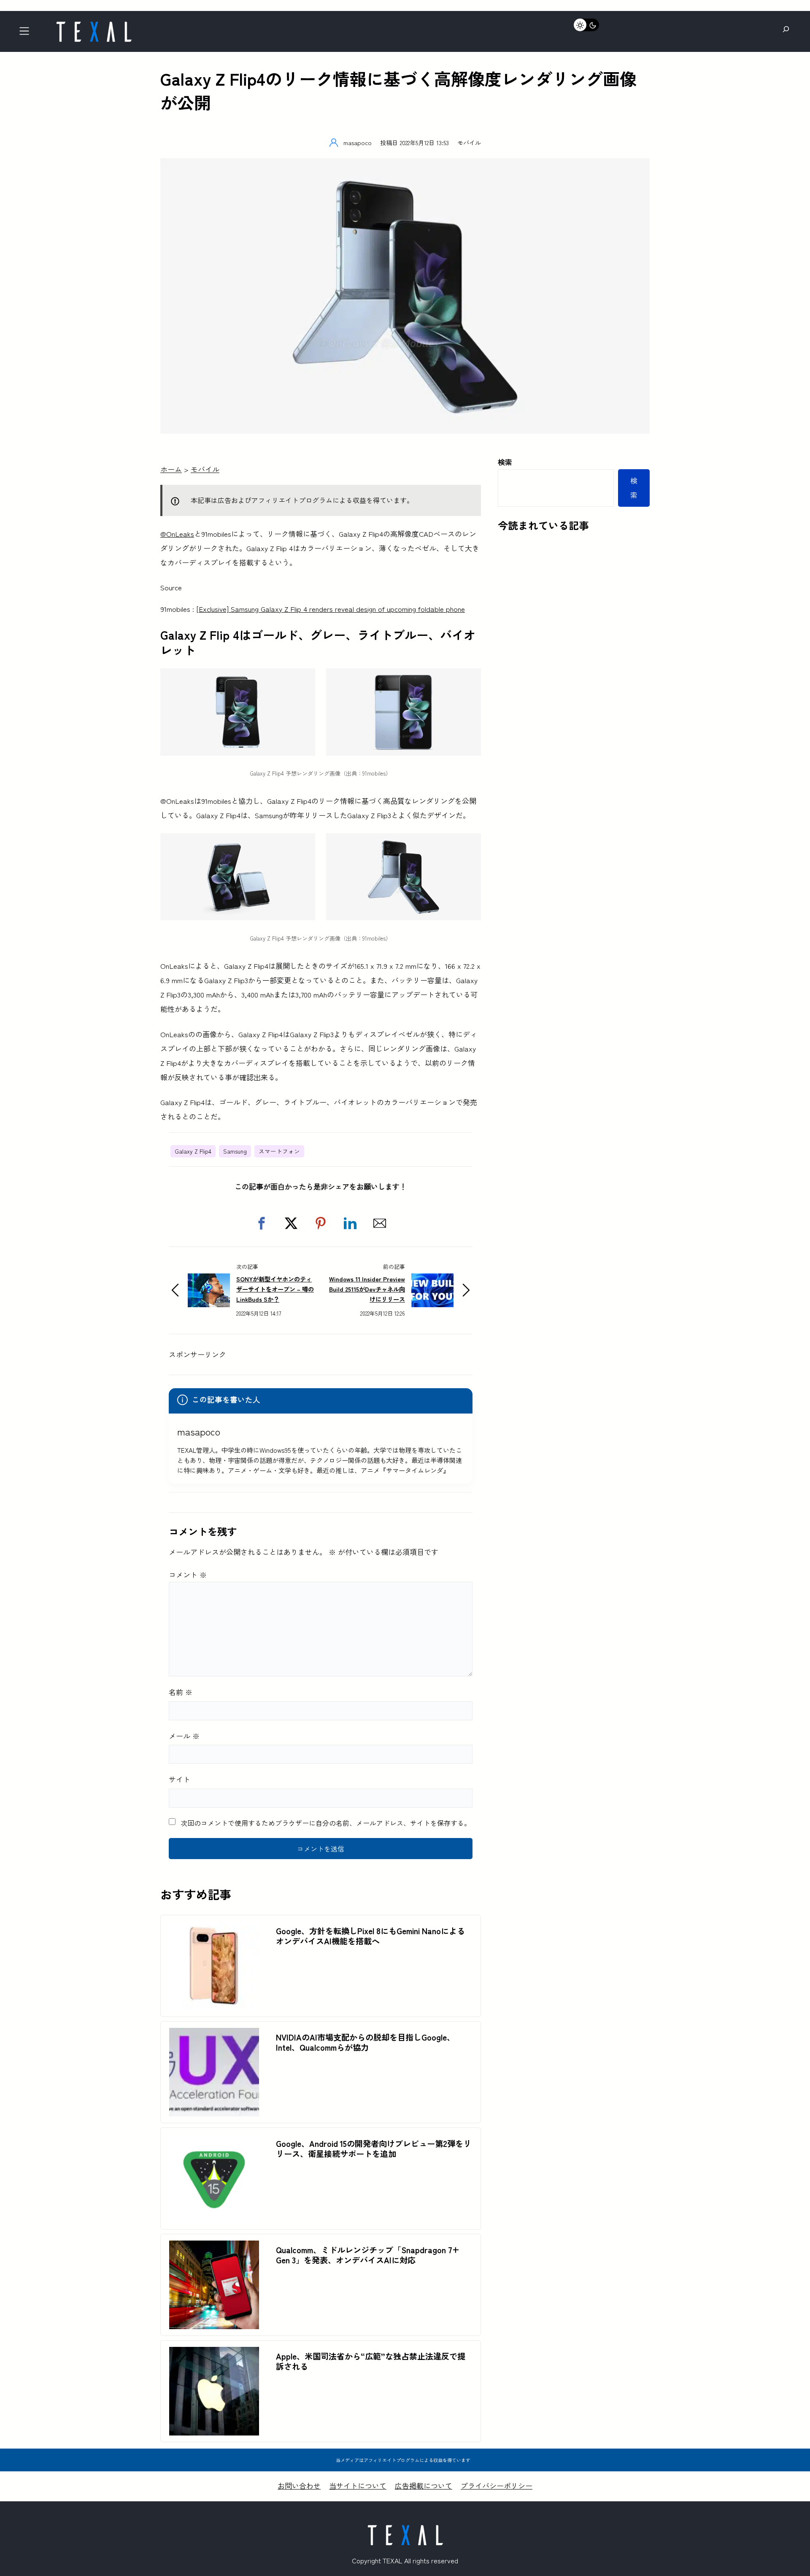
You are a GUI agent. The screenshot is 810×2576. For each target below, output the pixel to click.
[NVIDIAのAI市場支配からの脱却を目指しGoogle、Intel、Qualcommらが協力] (214, 2035)
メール (184, 1736)
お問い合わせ (299, 2485)
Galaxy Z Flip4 (193, 1151)
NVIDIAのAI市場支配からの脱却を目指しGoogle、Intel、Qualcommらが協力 (365, 2042)
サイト (180, 1779)
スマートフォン (279, 1151)
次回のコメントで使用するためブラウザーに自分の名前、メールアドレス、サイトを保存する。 (326, 1823)
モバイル (469, 142)
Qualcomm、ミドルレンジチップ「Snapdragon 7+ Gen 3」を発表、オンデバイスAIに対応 (368, 2255)
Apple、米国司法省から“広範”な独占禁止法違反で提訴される (371, 2361)
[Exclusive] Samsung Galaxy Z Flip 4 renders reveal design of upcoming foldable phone (331, 609)
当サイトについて (358, 2485)
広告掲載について (424, 2485)
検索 (505, 462)
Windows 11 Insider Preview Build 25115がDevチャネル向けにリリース (367, 1289)
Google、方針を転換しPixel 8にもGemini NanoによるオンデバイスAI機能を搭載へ (370, 1936)
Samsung (235, 1151)
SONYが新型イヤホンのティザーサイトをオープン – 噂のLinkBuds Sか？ (275, 1289)
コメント (188, 1575)
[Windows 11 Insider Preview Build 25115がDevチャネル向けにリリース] (432, 1280)
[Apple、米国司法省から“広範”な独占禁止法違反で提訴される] (214, 2354)
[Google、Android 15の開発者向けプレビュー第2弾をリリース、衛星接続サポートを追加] (214, 2141)
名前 (181, 1692)
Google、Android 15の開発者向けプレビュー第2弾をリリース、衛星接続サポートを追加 (374, 2149)
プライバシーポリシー (497, 2485)
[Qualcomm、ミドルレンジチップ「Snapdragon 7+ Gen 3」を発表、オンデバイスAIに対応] (214, 2248)
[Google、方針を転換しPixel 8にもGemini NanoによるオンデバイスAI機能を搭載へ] (214, 1929)
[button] (262, 1223)
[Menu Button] (27, 34)
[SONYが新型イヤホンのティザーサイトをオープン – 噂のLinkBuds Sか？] (209, 1280)
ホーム (171, 469)
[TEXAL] (94, 24)
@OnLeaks (177, 534)
